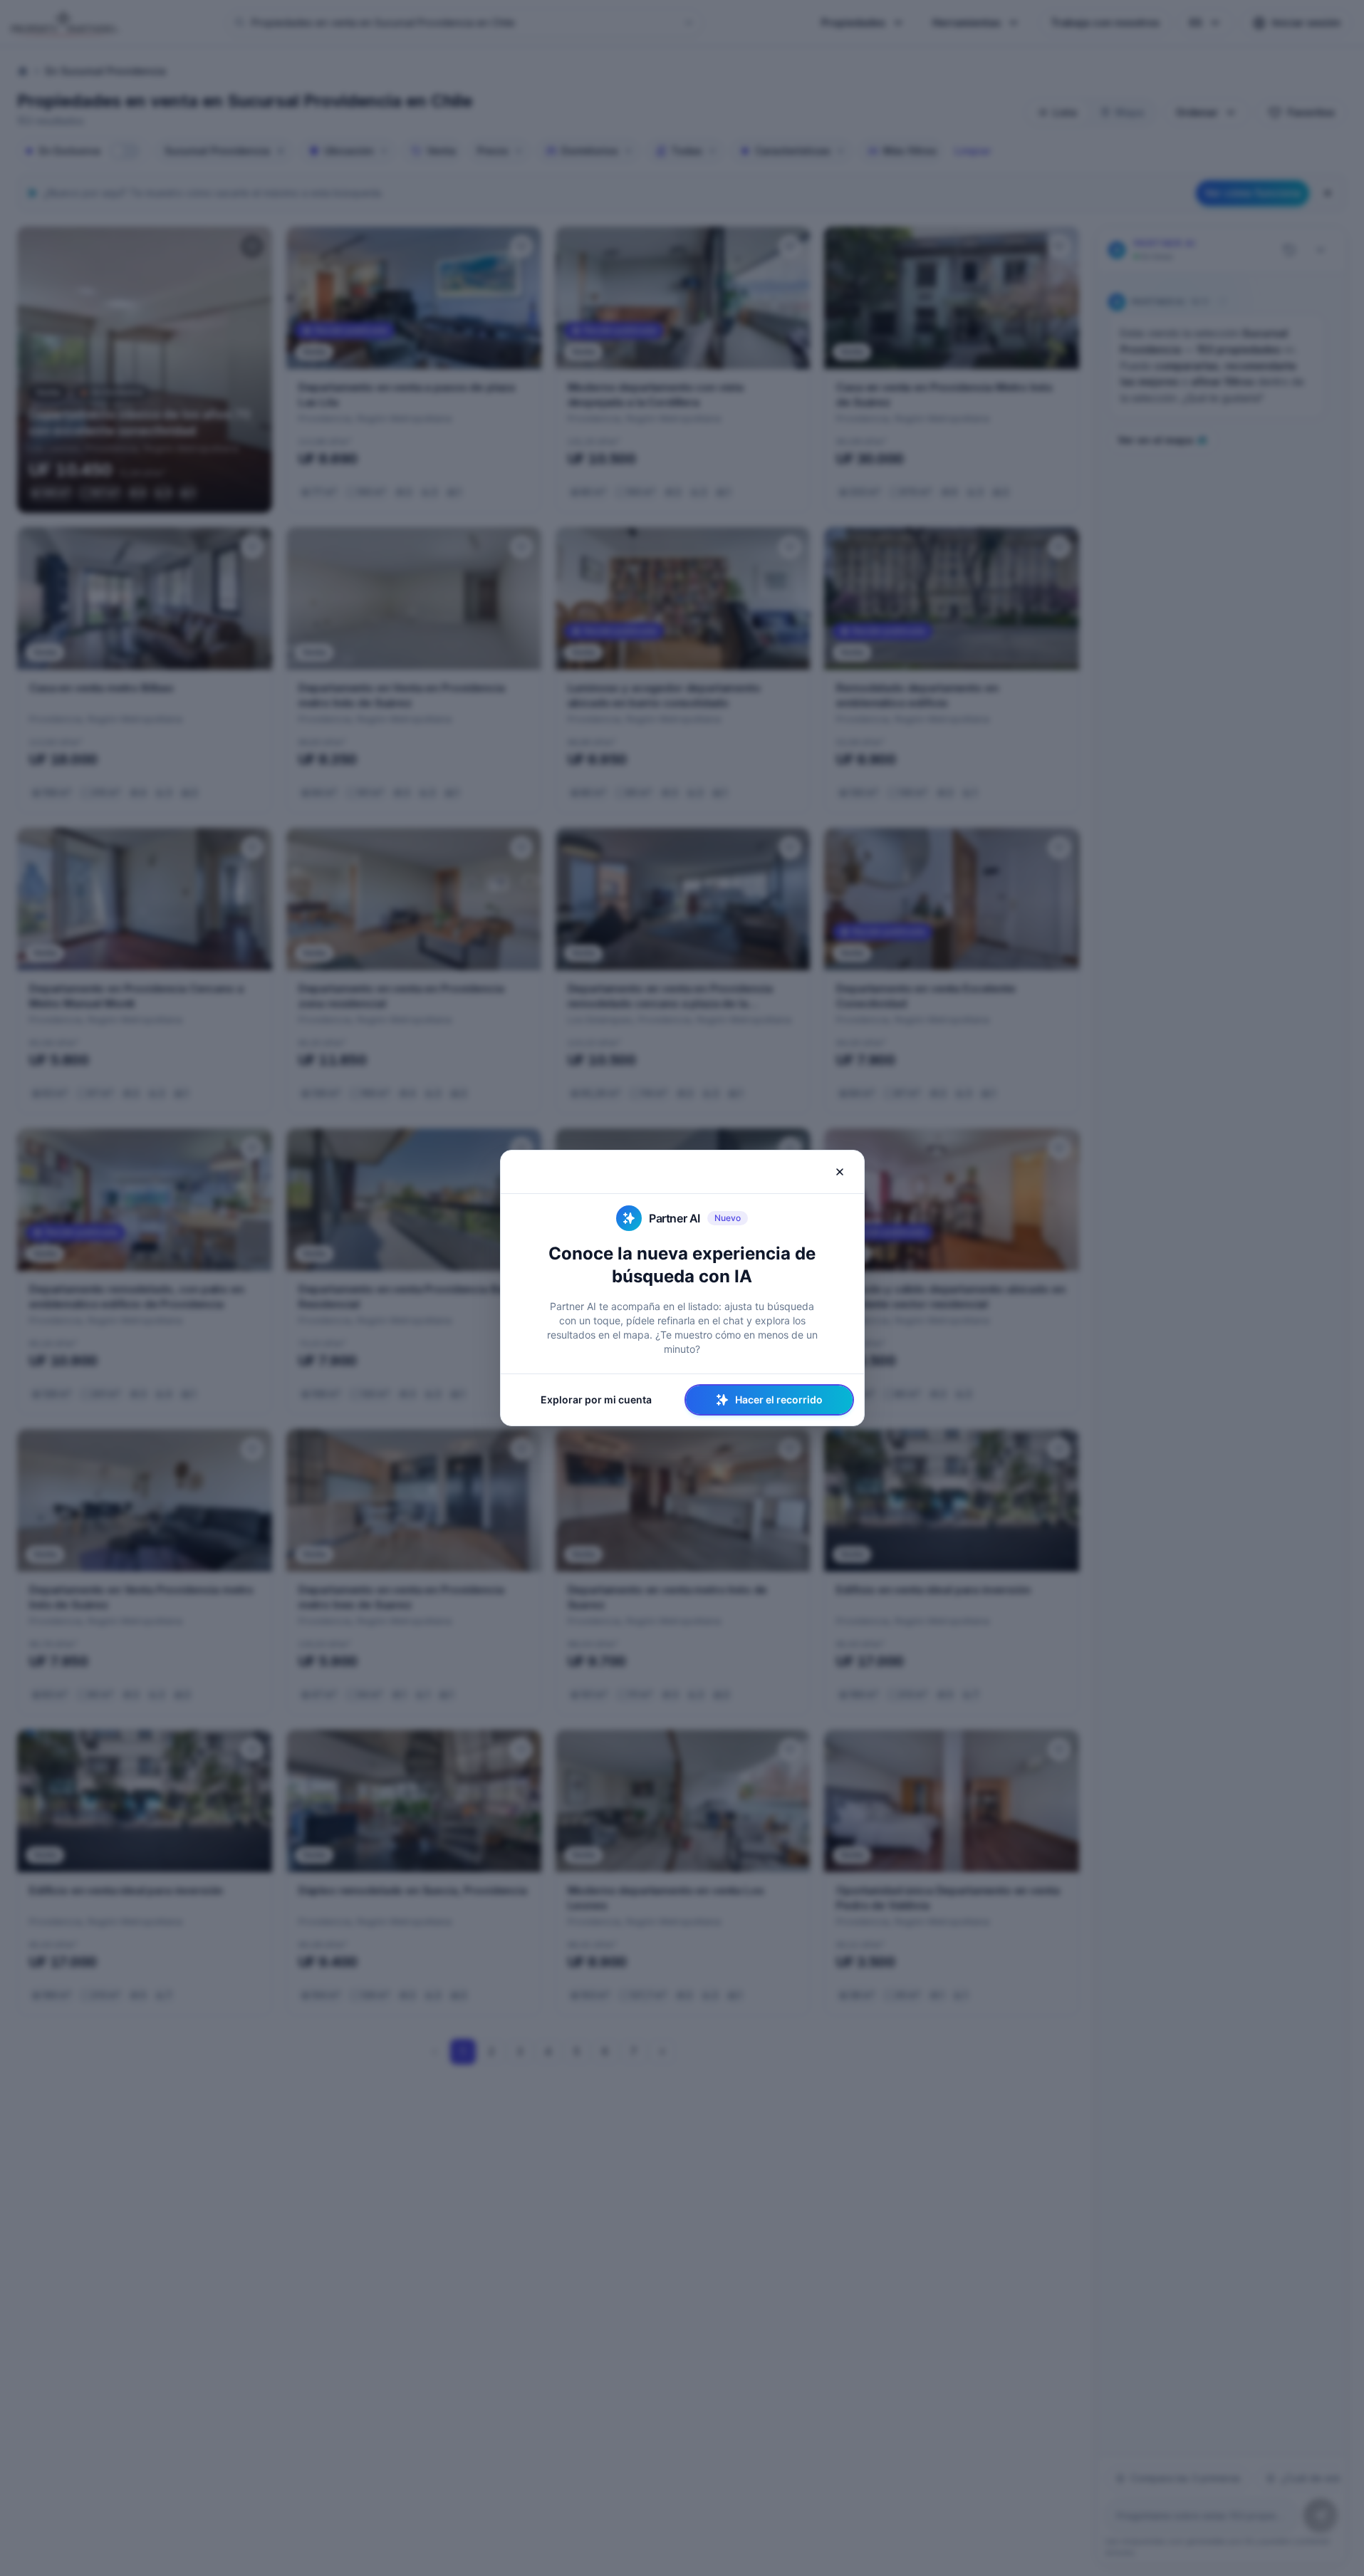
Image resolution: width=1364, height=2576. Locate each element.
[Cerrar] (840, 1172)
